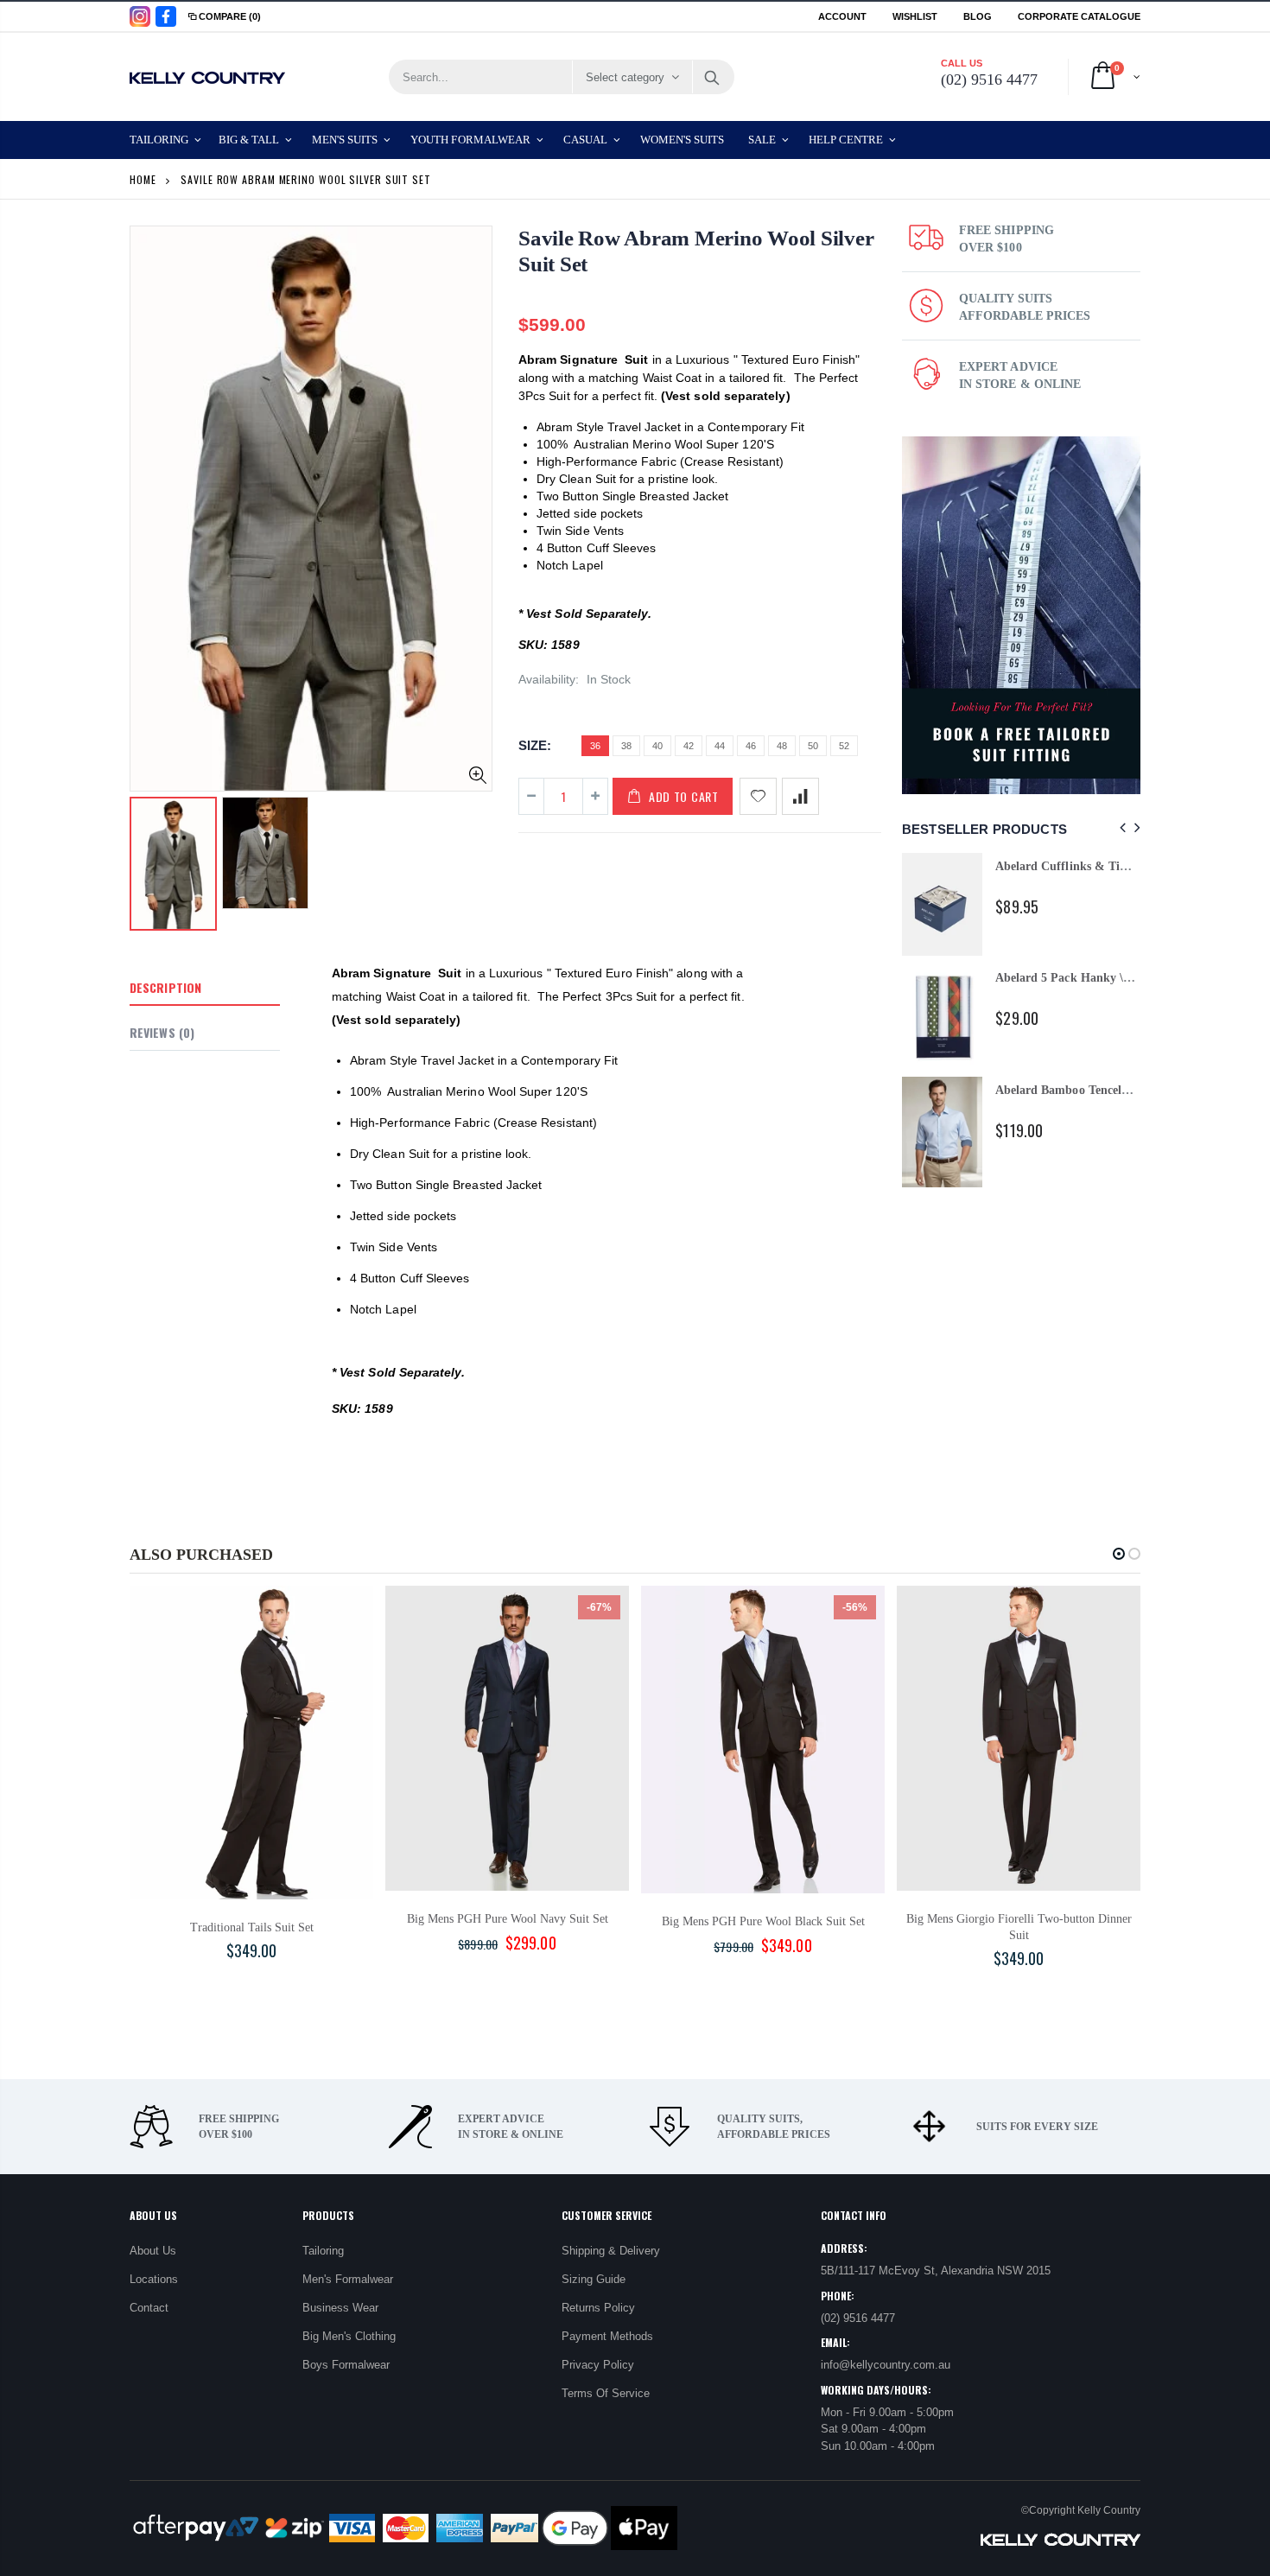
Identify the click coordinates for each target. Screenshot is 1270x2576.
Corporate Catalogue (1079, 16)
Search (712, 77)
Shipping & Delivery (611, 2251)
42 (689, 746)
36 (595, 746)
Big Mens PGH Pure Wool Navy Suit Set (508, 1919)
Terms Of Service (606, 2393)
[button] (1119, 1554)
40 (657, 746)
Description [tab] (165, 987)
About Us (153, 2251)
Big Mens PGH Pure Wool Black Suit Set (763, 1921)
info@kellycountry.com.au (886, 2365)
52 (844, 746)
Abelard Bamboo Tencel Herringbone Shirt (1108, 1090)
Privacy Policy (598, 2365)
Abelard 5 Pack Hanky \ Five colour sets (1101, 978)
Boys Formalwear (346, 2365)
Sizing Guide (594, 2279)
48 (782, 746)
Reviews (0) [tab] (162, 1032)
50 (813, 746)
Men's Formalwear (348, 2279)
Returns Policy (598, 2308)
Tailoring (323, 2251)
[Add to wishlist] (758, 796)
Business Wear (340, 2308)
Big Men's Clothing (349, 2336)
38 (626, 746)
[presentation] (1120, 828)
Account (842, 16)
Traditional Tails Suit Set (252, 1927)
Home (143, 179)
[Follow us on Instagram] (140, 16)
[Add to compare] (800, 796)
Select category (625, 77)
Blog (978, 16)
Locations (154, 2279)
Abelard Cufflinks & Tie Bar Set (1081, 866)
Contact (149, 2308)
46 (751, 746)
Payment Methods (607, 2336)
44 (720, 746)
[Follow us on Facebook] (166, 16)
